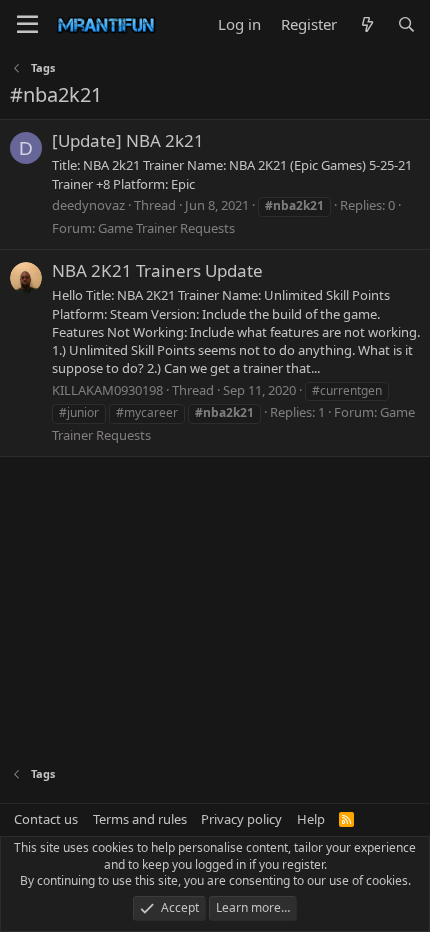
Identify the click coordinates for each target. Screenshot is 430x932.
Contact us (46, 819)
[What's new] (366, 24)
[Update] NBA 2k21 (128, 140)
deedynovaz (88, 205)
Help (311, 819)
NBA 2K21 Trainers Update (157, 270)
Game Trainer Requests (166, 228)
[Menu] (27, 25)
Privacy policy (241, 819)
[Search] (406, 24)
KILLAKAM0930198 (107, 390)
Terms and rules (140, 819)
